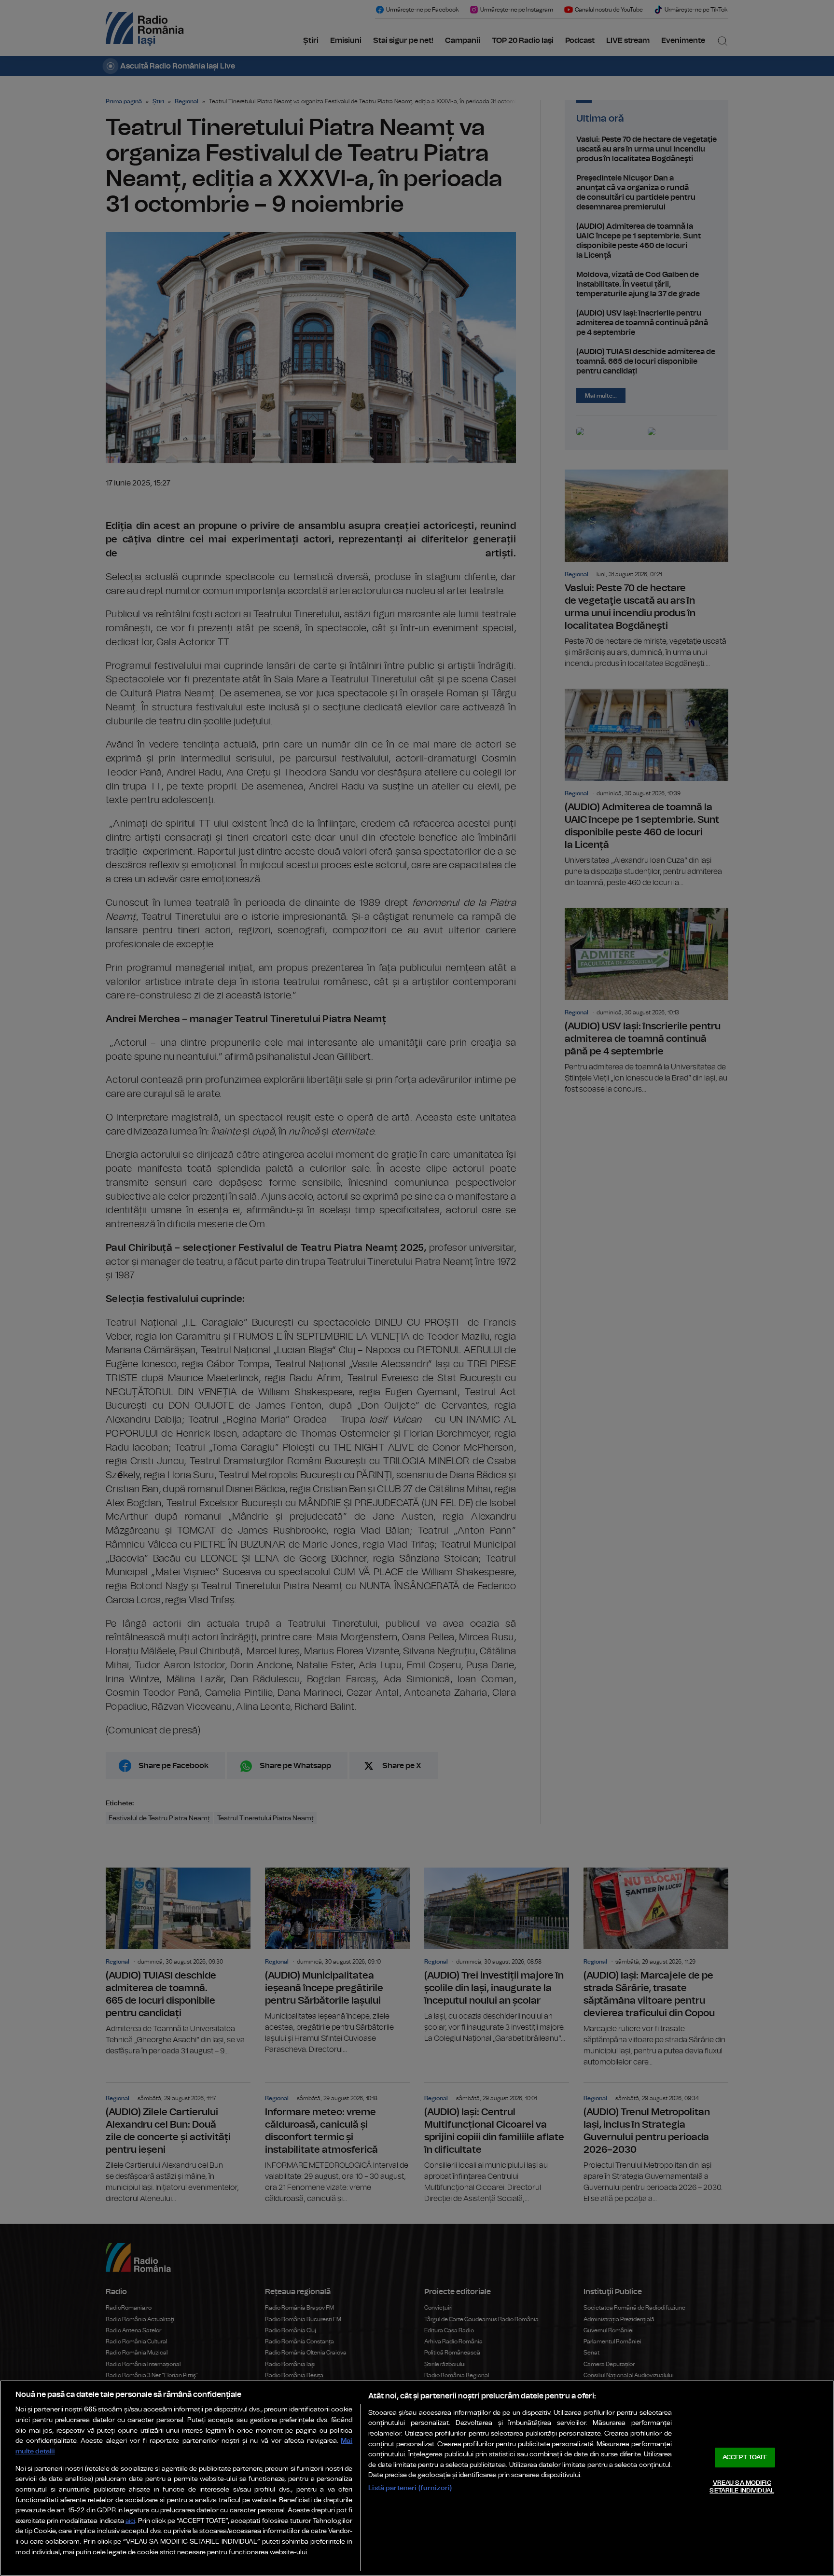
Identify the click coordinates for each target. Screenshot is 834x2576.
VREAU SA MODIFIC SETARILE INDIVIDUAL (742, 2487)
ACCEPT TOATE (745, 2458)
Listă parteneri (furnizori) (410, 2488)
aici (130, 2521)
